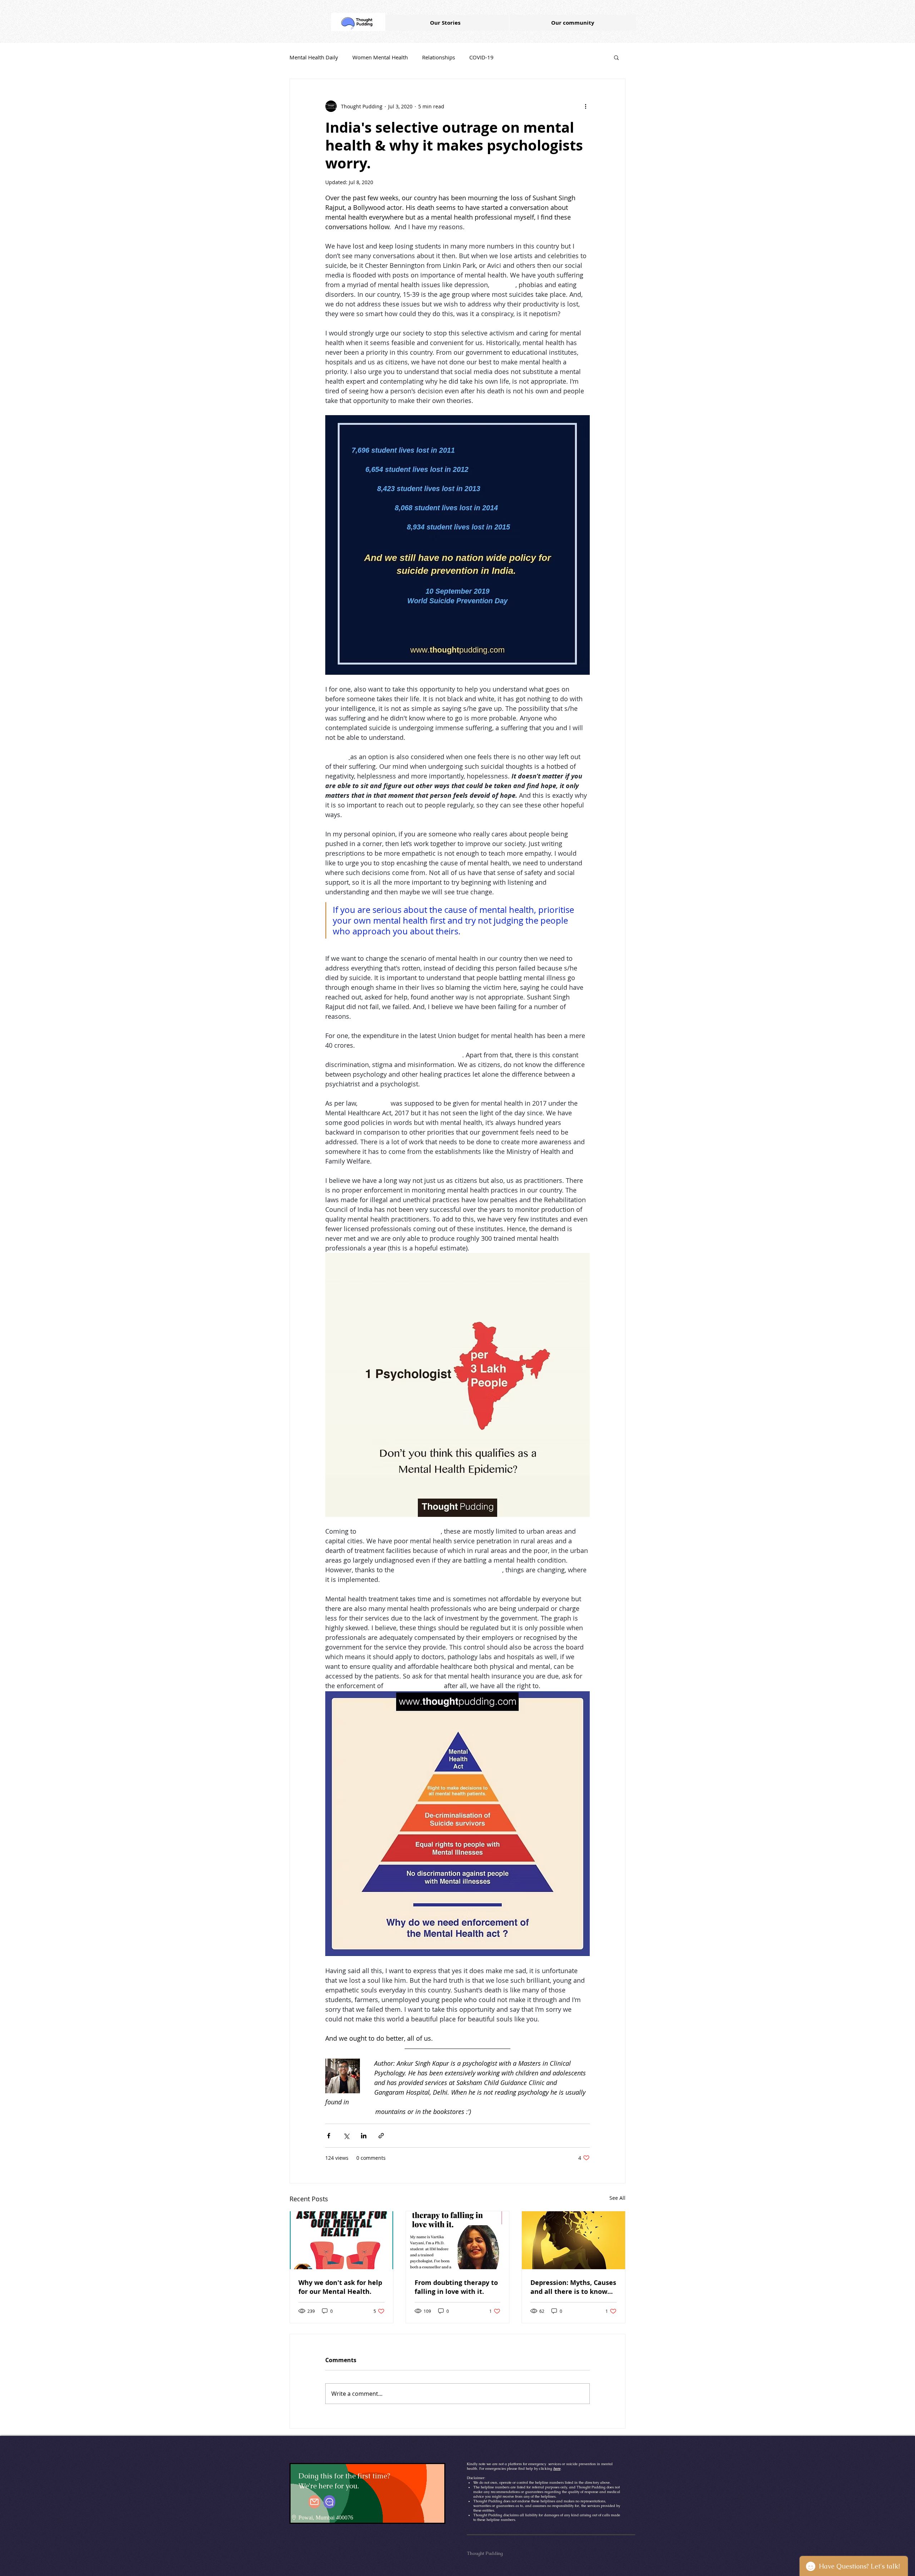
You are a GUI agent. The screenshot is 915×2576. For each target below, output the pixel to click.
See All (617, 2198)
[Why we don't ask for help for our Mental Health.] (342, 2240)
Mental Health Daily (314, 57)
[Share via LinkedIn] (364, 2136)
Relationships (439, 57)
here (557, 2469)
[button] (616, 57)
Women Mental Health (380, 57)
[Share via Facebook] (329, 2136)
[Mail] (314, 2502)
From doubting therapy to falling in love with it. (456, 2287)
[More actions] (585, 106)
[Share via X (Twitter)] (346, 2136)
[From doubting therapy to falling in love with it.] (458, 2240)
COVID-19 (481, 57)
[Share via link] (381, 2136)
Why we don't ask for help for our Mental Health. (340, 2287)
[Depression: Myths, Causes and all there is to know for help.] (573, 2240)
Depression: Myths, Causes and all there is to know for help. (573, 2287)
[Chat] (329, 2502)
